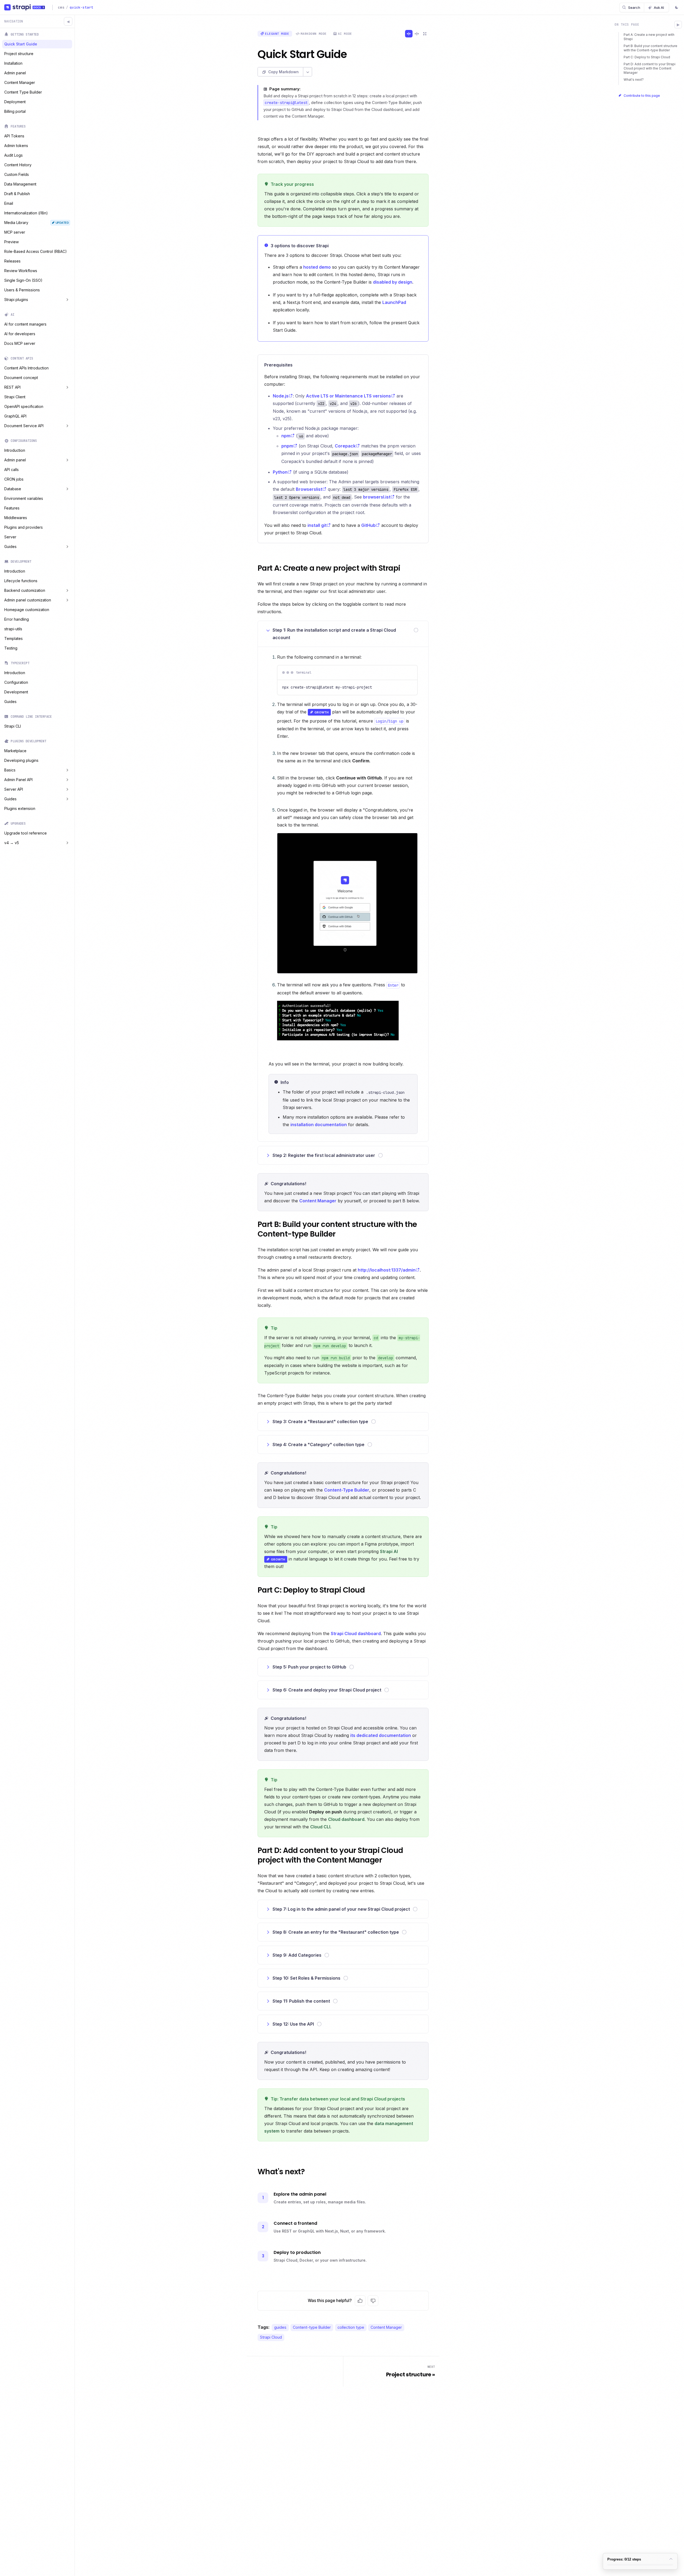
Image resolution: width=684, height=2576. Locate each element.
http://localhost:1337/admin (387, 1270)
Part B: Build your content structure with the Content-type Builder (650, 48)
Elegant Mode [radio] (277, 34)
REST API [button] (12, 387)
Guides (10, 547)
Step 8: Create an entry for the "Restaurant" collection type (336, 1932)
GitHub (368, 525)
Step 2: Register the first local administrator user (324, 1155)
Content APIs (22, 358)
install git (317, 525)
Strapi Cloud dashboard (356, 1633)
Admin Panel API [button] (18, 780)
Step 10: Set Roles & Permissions (306, 1978)
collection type (351, 2327)
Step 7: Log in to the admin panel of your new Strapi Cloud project (341, 1909)
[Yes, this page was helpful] (360, 2301)
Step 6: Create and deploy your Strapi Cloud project (327, 1690)
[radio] (409, 34)
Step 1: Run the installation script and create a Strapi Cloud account (334, 634)
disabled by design (393, 282)
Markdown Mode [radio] (314, 34)
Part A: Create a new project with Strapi (649, 37)
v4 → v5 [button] (12, 843)
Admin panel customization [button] (28, 600)
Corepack (345, 446)
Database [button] (13, 489)
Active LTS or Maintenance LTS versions (348, 396)
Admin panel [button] (15, 460)
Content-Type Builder (347, 1490)
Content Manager (318, 1201)
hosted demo (317, 267)
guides (280, 2327)
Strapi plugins (16, 300)
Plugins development (28, 741)
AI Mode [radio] (345, 34)
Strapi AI (389, 1551)
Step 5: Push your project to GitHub (309, 1667)
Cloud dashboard (346, 1819)
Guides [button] (10, 799)
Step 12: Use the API (293, 2024)
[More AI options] (308, 72)
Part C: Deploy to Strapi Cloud (647, 57)
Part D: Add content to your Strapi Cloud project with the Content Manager (650, 68)
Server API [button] (14, 789)
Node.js (281, 396)
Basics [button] (10, 770)
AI (13, 315)
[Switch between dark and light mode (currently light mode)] (677, 8)
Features (18, 126)
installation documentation (319, 1125)
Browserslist (309, 489)
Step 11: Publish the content (301, 2001)
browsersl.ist (377, 497)
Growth (319, 712)
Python (280, 472)
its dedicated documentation (381, 1735)
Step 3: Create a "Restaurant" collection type (320, 1422)
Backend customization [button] (25, 590)
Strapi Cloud (271, 2337)
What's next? (634, 80)
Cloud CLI (320, 1827)
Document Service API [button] (24, 426)
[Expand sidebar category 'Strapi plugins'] (67, 300)
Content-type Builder (312, 2327)
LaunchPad (394, 302)
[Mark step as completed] (416, 630)
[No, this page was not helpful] (373, 2301)
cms (61, 7)
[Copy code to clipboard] (408, 673)
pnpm (287, 446)
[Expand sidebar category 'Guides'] (67, 547)
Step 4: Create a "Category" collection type (318, 1445)
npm (286, 436)
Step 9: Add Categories (297, 1955)
